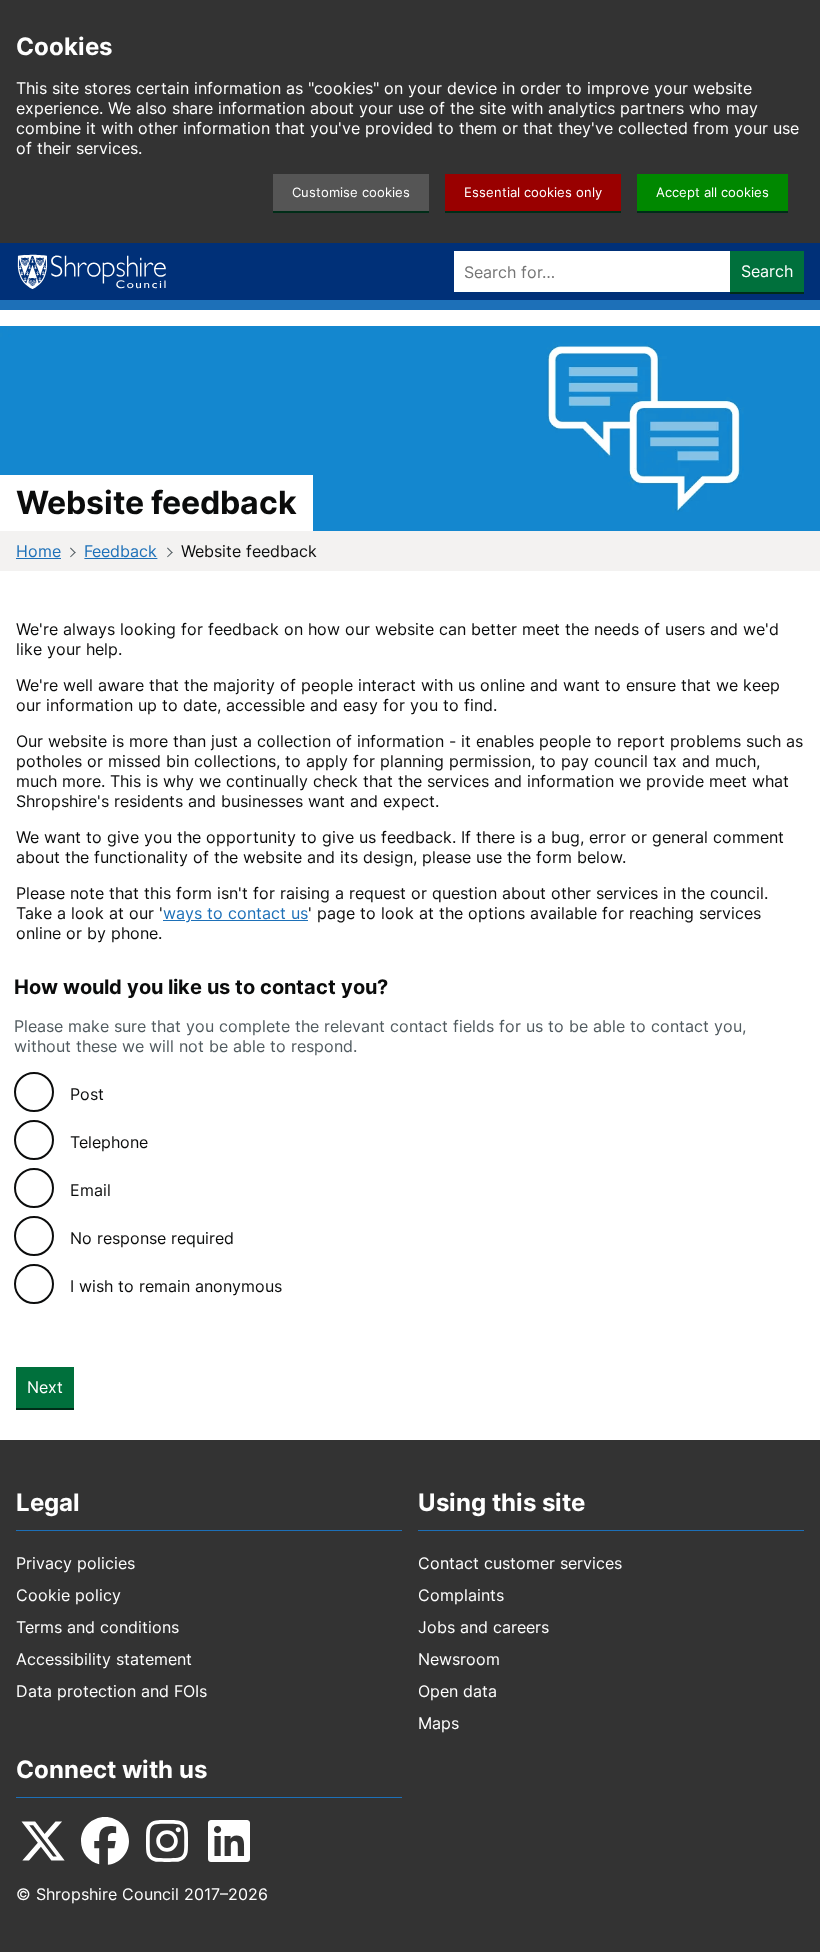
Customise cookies (351, 192)
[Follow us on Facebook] (105, 1841)
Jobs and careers (483, 1627)
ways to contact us (235, 913)
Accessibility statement (104, 1659)
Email (90, 1190)
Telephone (109, 1142)
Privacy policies (75, 1563)
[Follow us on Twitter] (43, 1841)
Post (87, 1094)
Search (767, 271)
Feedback (120, 551)
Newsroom (459, 1659)
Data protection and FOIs (111, 1691)
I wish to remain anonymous (176, 1286)
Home (38, 551)
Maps (438, 1723)
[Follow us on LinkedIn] (229, 1841)
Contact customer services (520, 1563)
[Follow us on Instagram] (167, 1841)
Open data (457, 1691)
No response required (152, 1238)
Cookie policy (68, 1595)
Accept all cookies (712, 192)
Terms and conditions (97, 1627)
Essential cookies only (533, 192)
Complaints (461, 1595)
